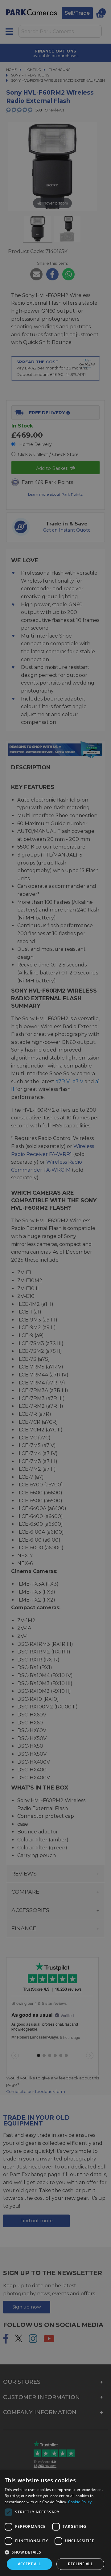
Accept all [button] (29, 2564)
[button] (55, 2552)
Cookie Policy (80, 2502)
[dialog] (55, 2523)
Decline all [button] (80, 2564)
